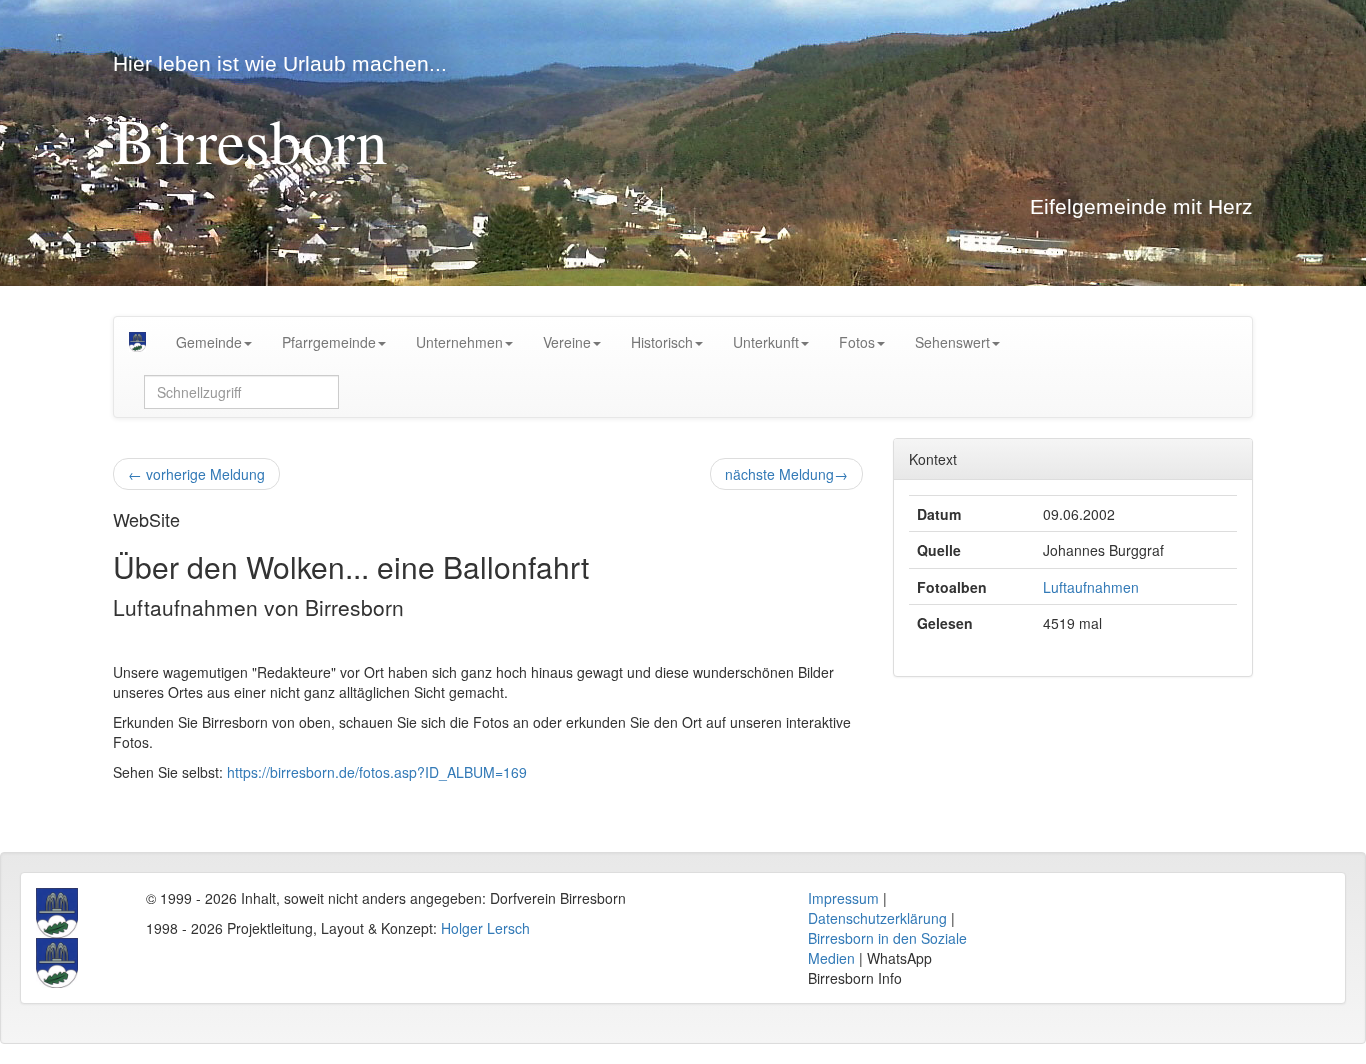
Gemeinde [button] (209, 342)
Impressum (843, 898)
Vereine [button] (567, 342)
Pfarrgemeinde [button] (329, 342)
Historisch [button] (662, 342)
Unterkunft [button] (766, 342)
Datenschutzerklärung (877, 918)
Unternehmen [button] (459, 342)
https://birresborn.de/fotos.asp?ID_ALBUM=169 (377, 772)
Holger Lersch (485, 928)
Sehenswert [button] (952, 342)
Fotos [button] (857, 342)
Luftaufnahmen (1091, 587)
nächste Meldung (786, 474)
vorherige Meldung (196, 474)
